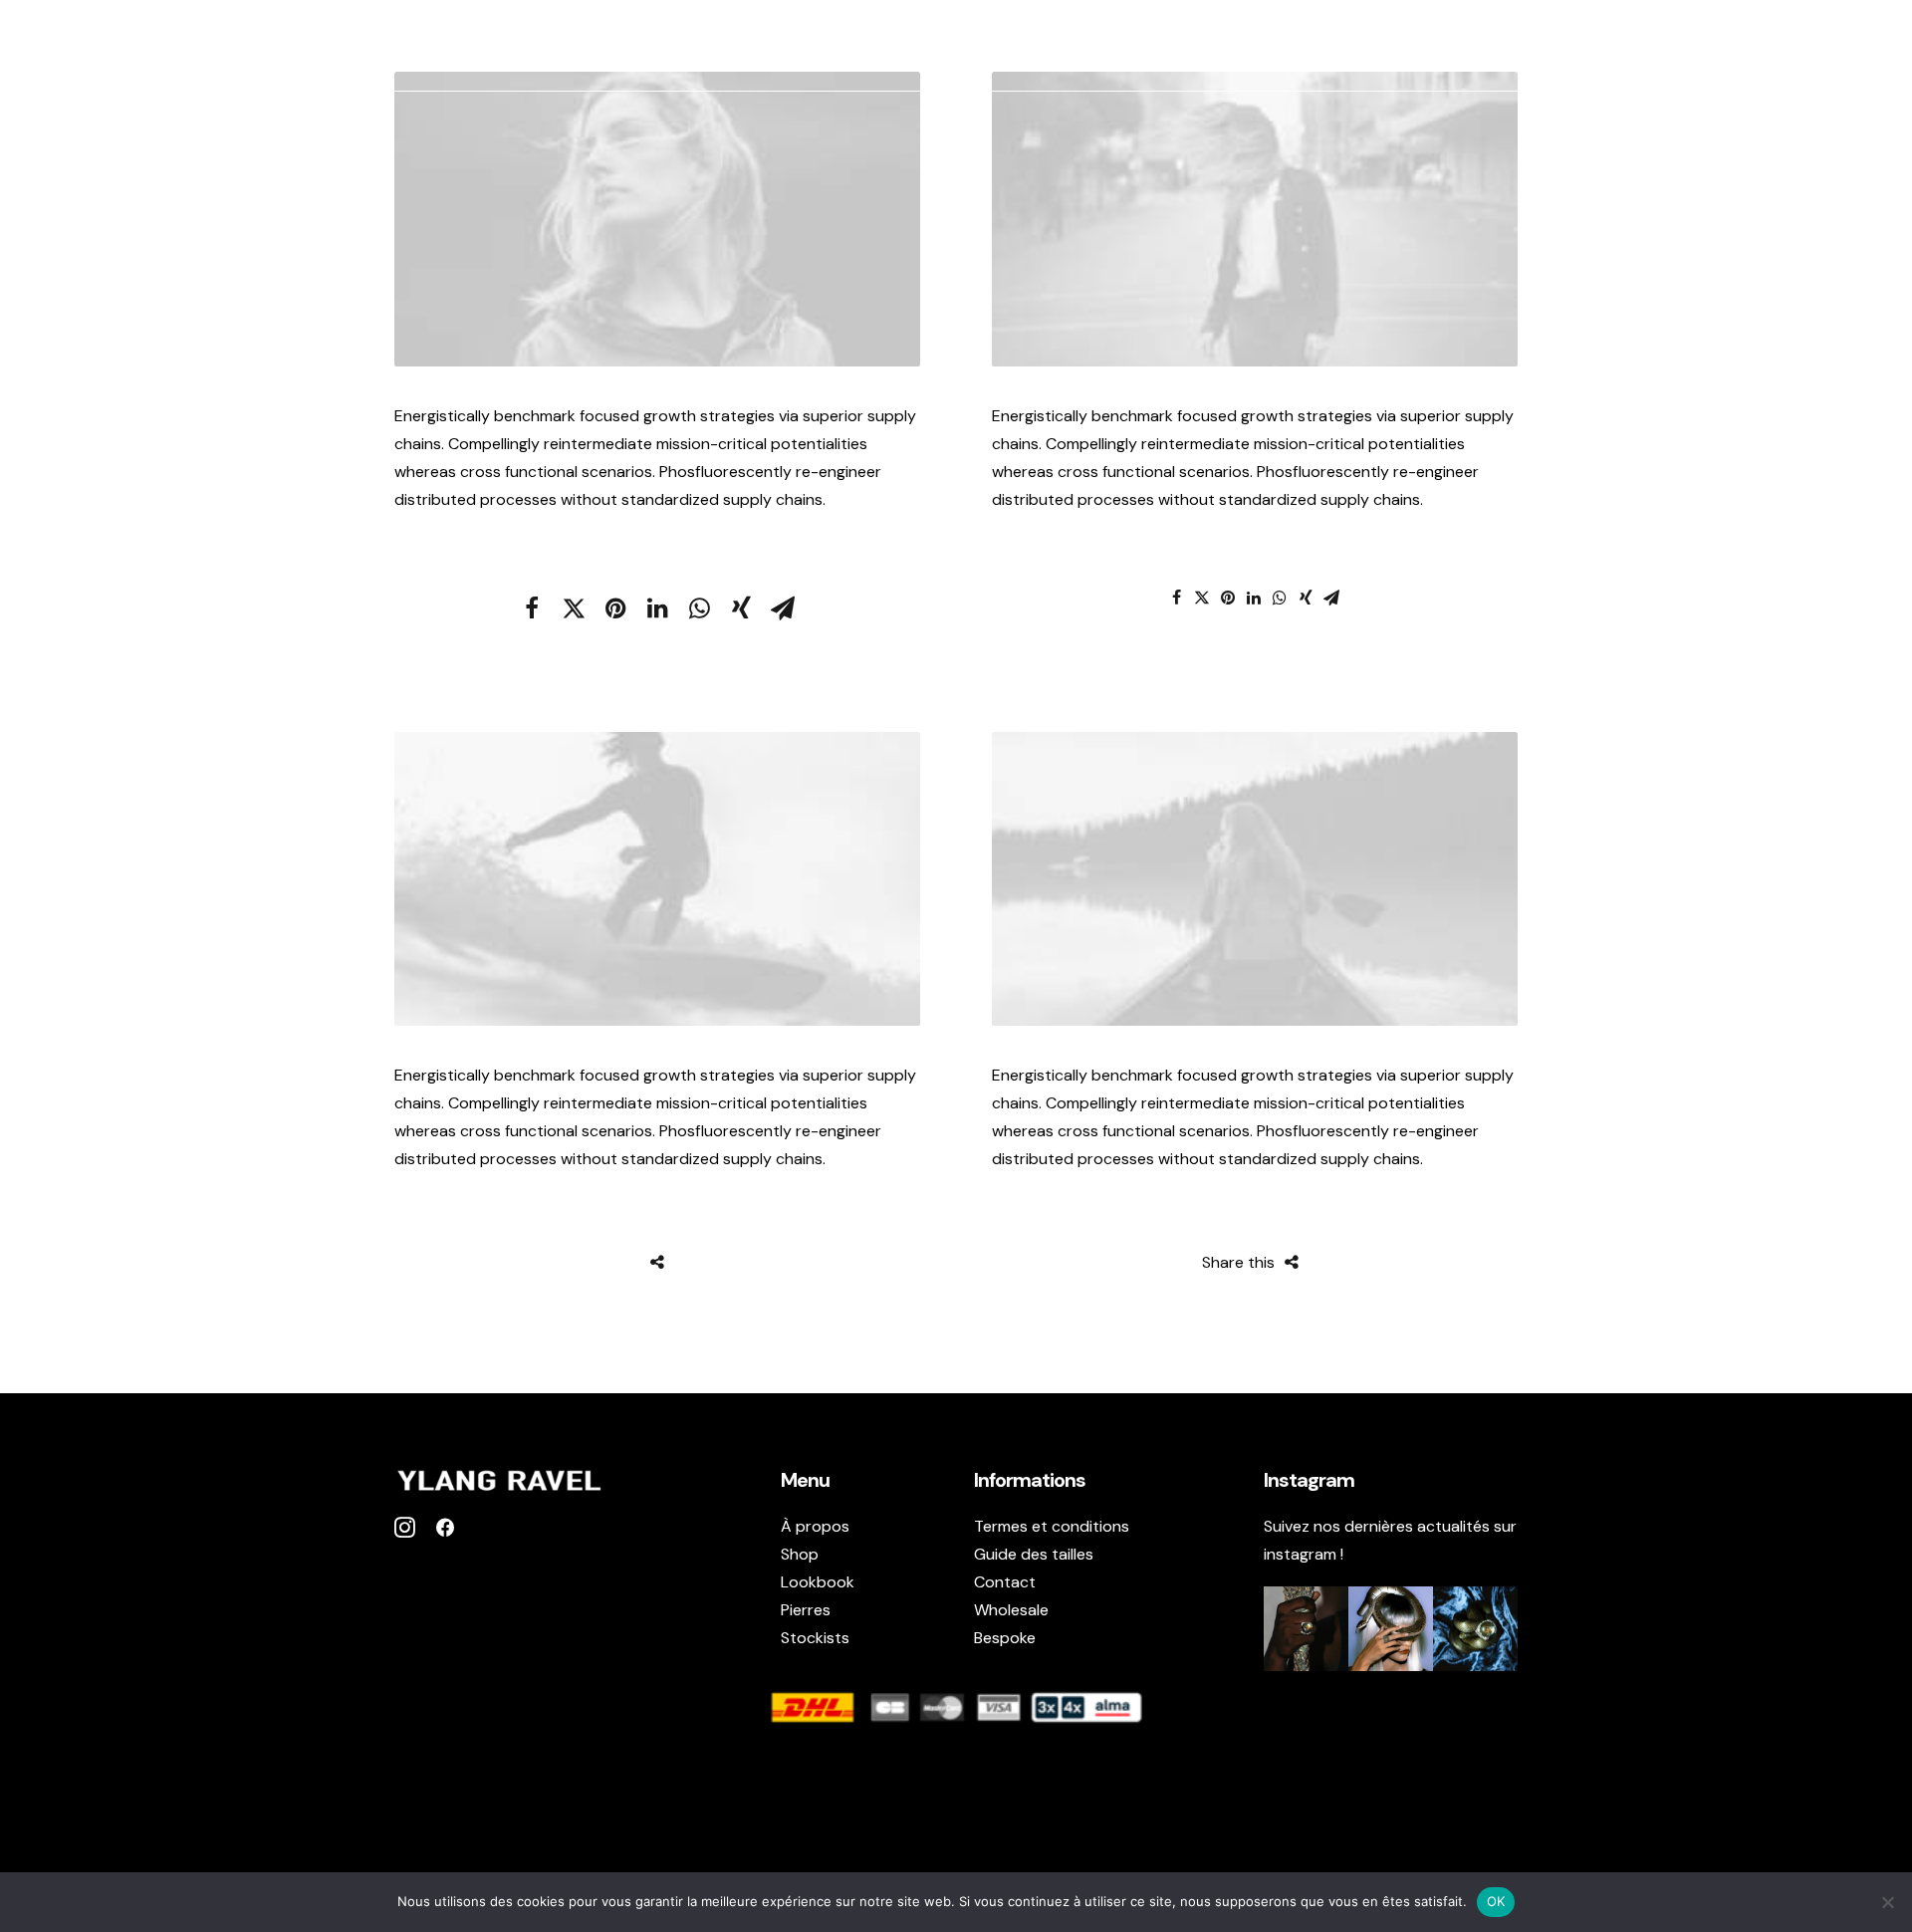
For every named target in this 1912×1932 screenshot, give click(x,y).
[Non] (1887, 1902)
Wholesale (1011, 1610)
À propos (1342, 46)
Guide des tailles (1034, 1554)
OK (1496, 1901)
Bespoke (1005, 1638)
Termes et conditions (1052, 1526)
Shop (1426, 46)
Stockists (1709, 46)
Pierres (1503, 46)
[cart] (1862, 46)
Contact (1005, 1582)
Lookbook (1600, 46)
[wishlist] (1829, 46)
